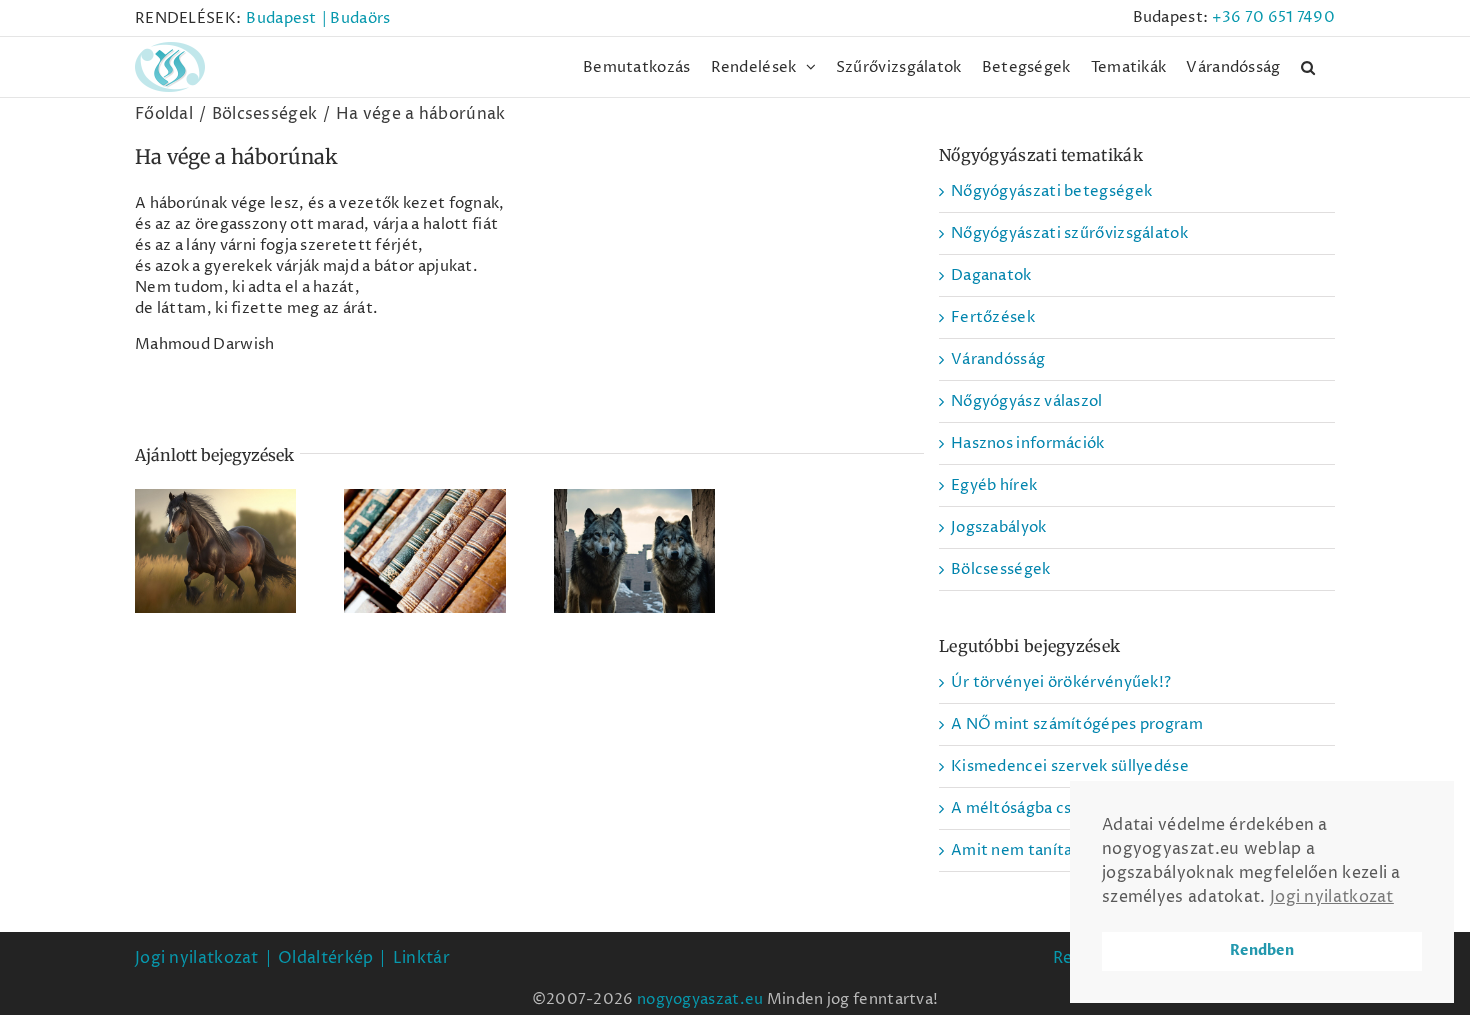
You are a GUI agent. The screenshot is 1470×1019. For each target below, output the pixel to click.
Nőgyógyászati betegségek (1051, 191)
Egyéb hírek (994, 485)
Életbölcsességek (425, 534)
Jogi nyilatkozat (197, 958)
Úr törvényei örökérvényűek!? (1061, 682)
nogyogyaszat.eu (700, 999)
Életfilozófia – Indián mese (634, 523)
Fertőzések (993, 317)
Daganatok (991, 275)
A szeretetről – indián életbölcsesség (216, 513)
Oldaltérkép (325, 958)
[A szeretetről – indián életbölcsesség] (215, 551)
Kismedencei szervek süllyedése (1070, 766)
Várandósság (998, 359)
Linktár (421, 958)
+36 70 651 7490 (1274, 17)
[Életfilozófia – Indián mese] (634, 551)
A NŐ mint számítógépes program (1077, 724)
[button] (1308, 67)
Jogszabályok (999, 527)
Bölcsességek (1001, 569)
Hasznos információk (1028, 443)
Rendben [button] (1262, 950)
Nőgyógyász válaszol (1027, 401)
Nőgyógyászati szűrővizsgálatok (1069, 233)
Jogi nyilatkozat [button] (1332, 897)
